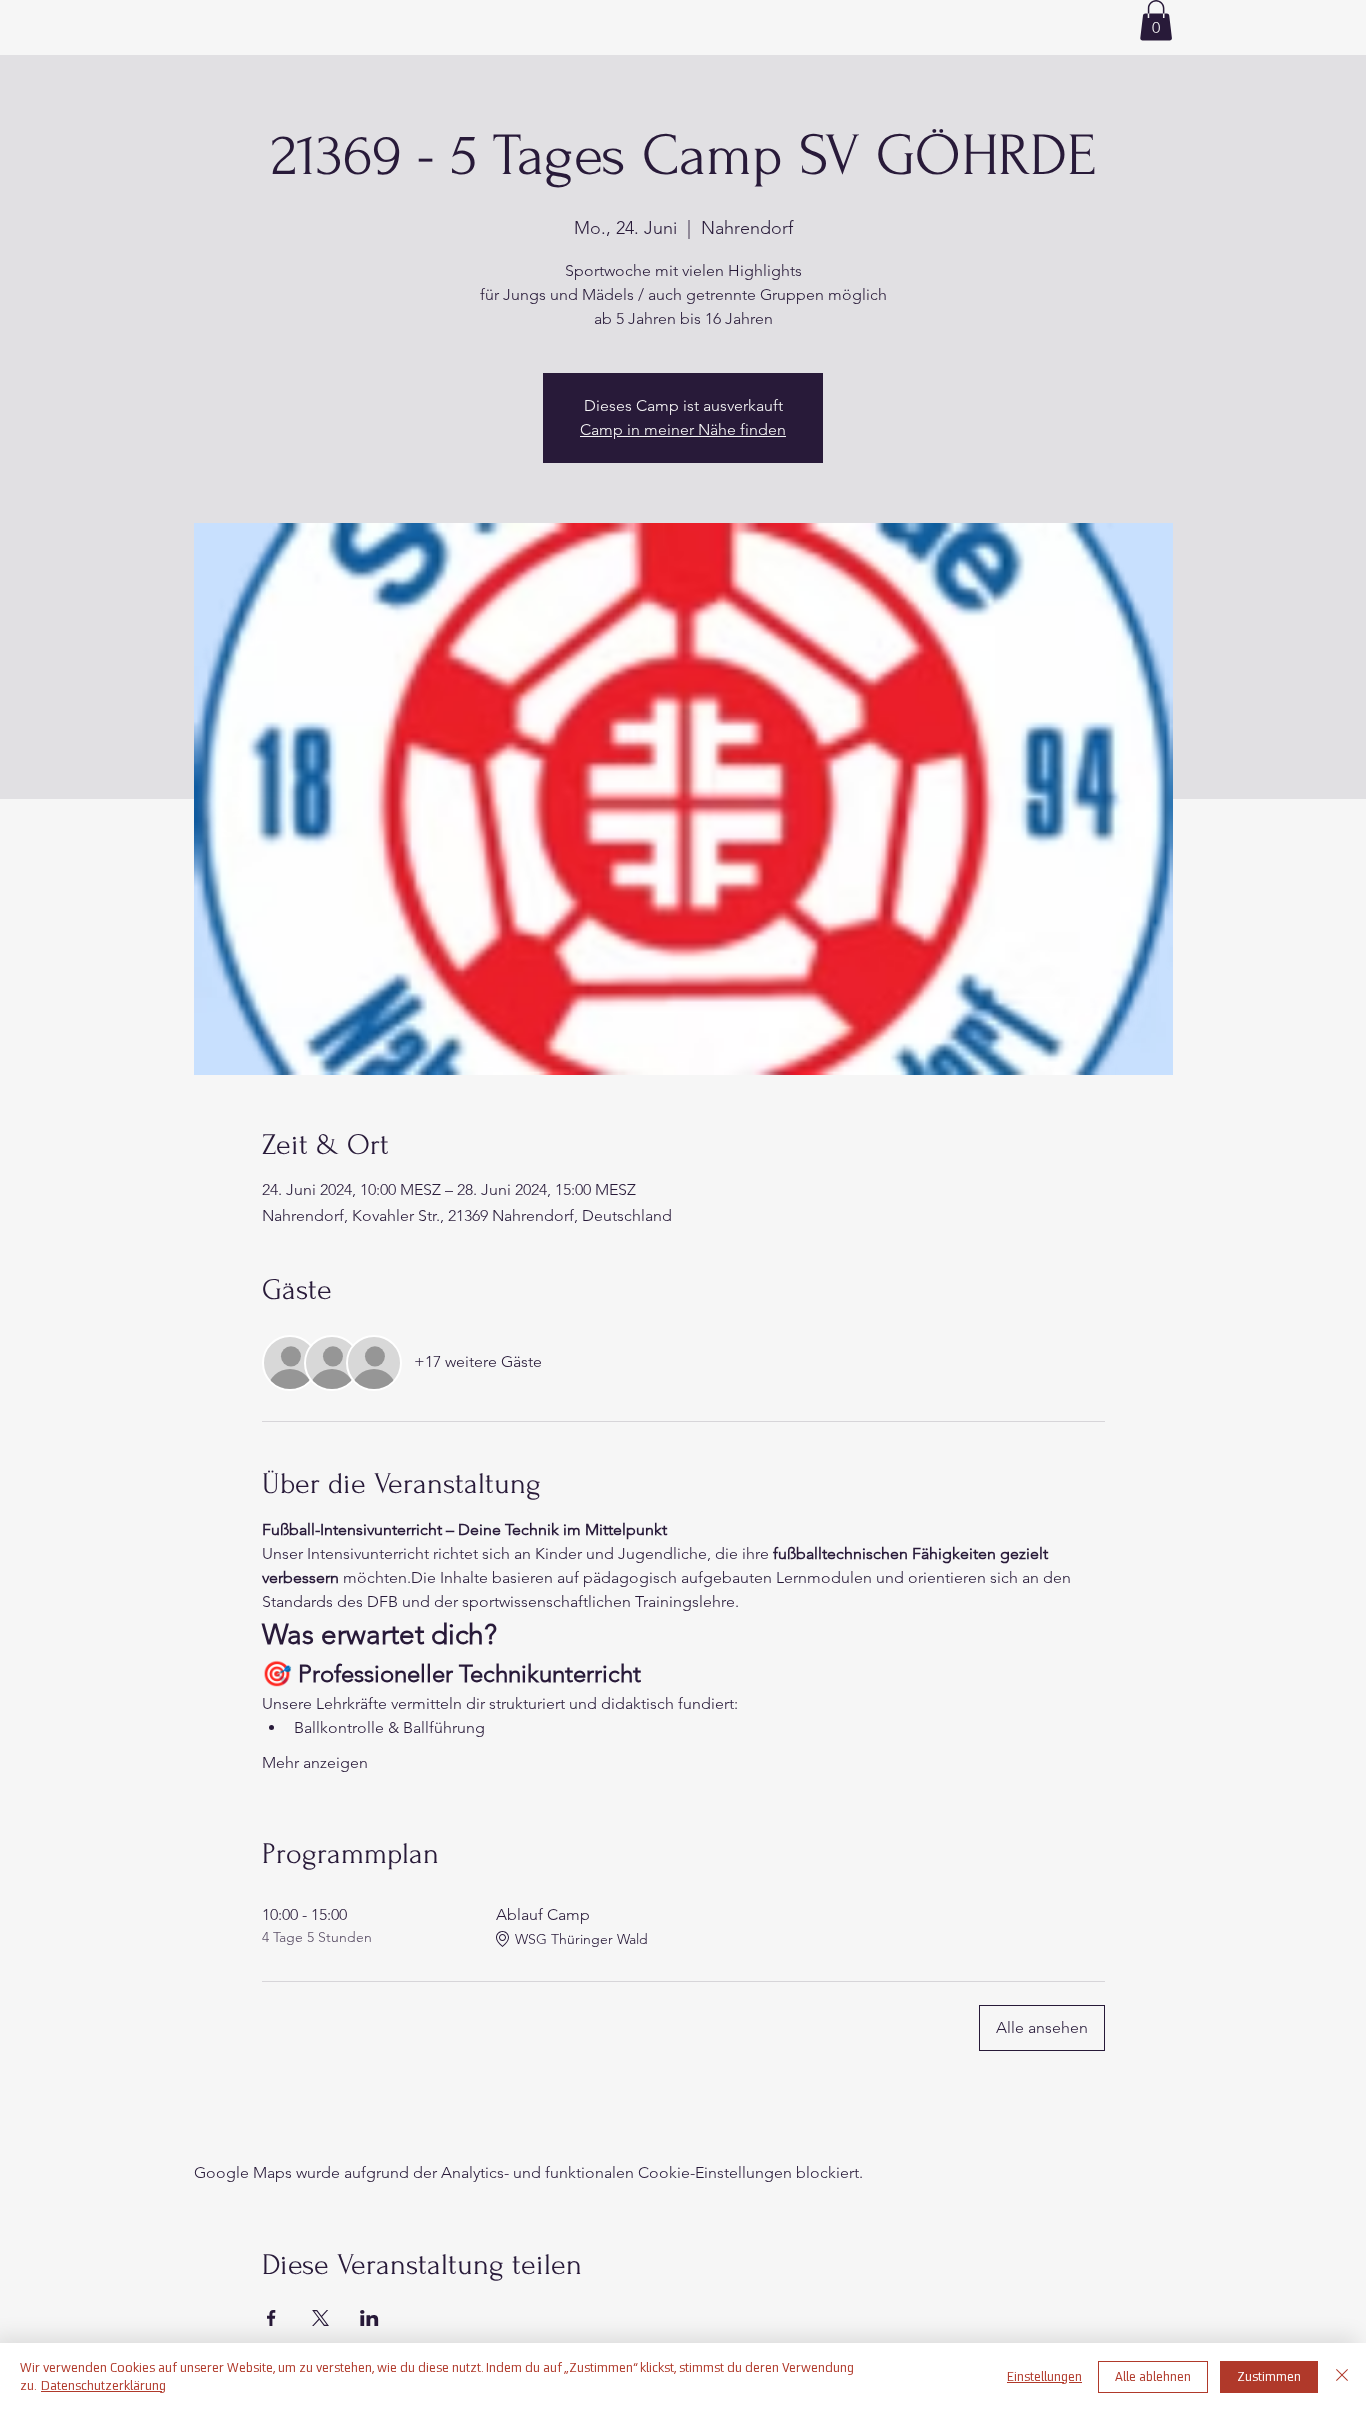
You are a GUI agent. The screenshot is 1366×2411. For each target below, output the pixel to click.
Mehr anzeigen (315, 1762)
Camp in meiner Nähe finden (683, 429)
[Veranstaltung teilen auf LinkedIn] (369, 2318)
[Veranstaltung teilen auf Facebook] (271, 2318)
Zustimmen (1269, 2376)
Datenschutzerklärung (103, 2385)
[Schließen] (1342, 2377)
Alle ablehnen (1153, 2376)
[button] (1156, 20)
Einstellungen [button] (1044, 2376)
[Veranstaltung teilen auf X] (320, 2318)
